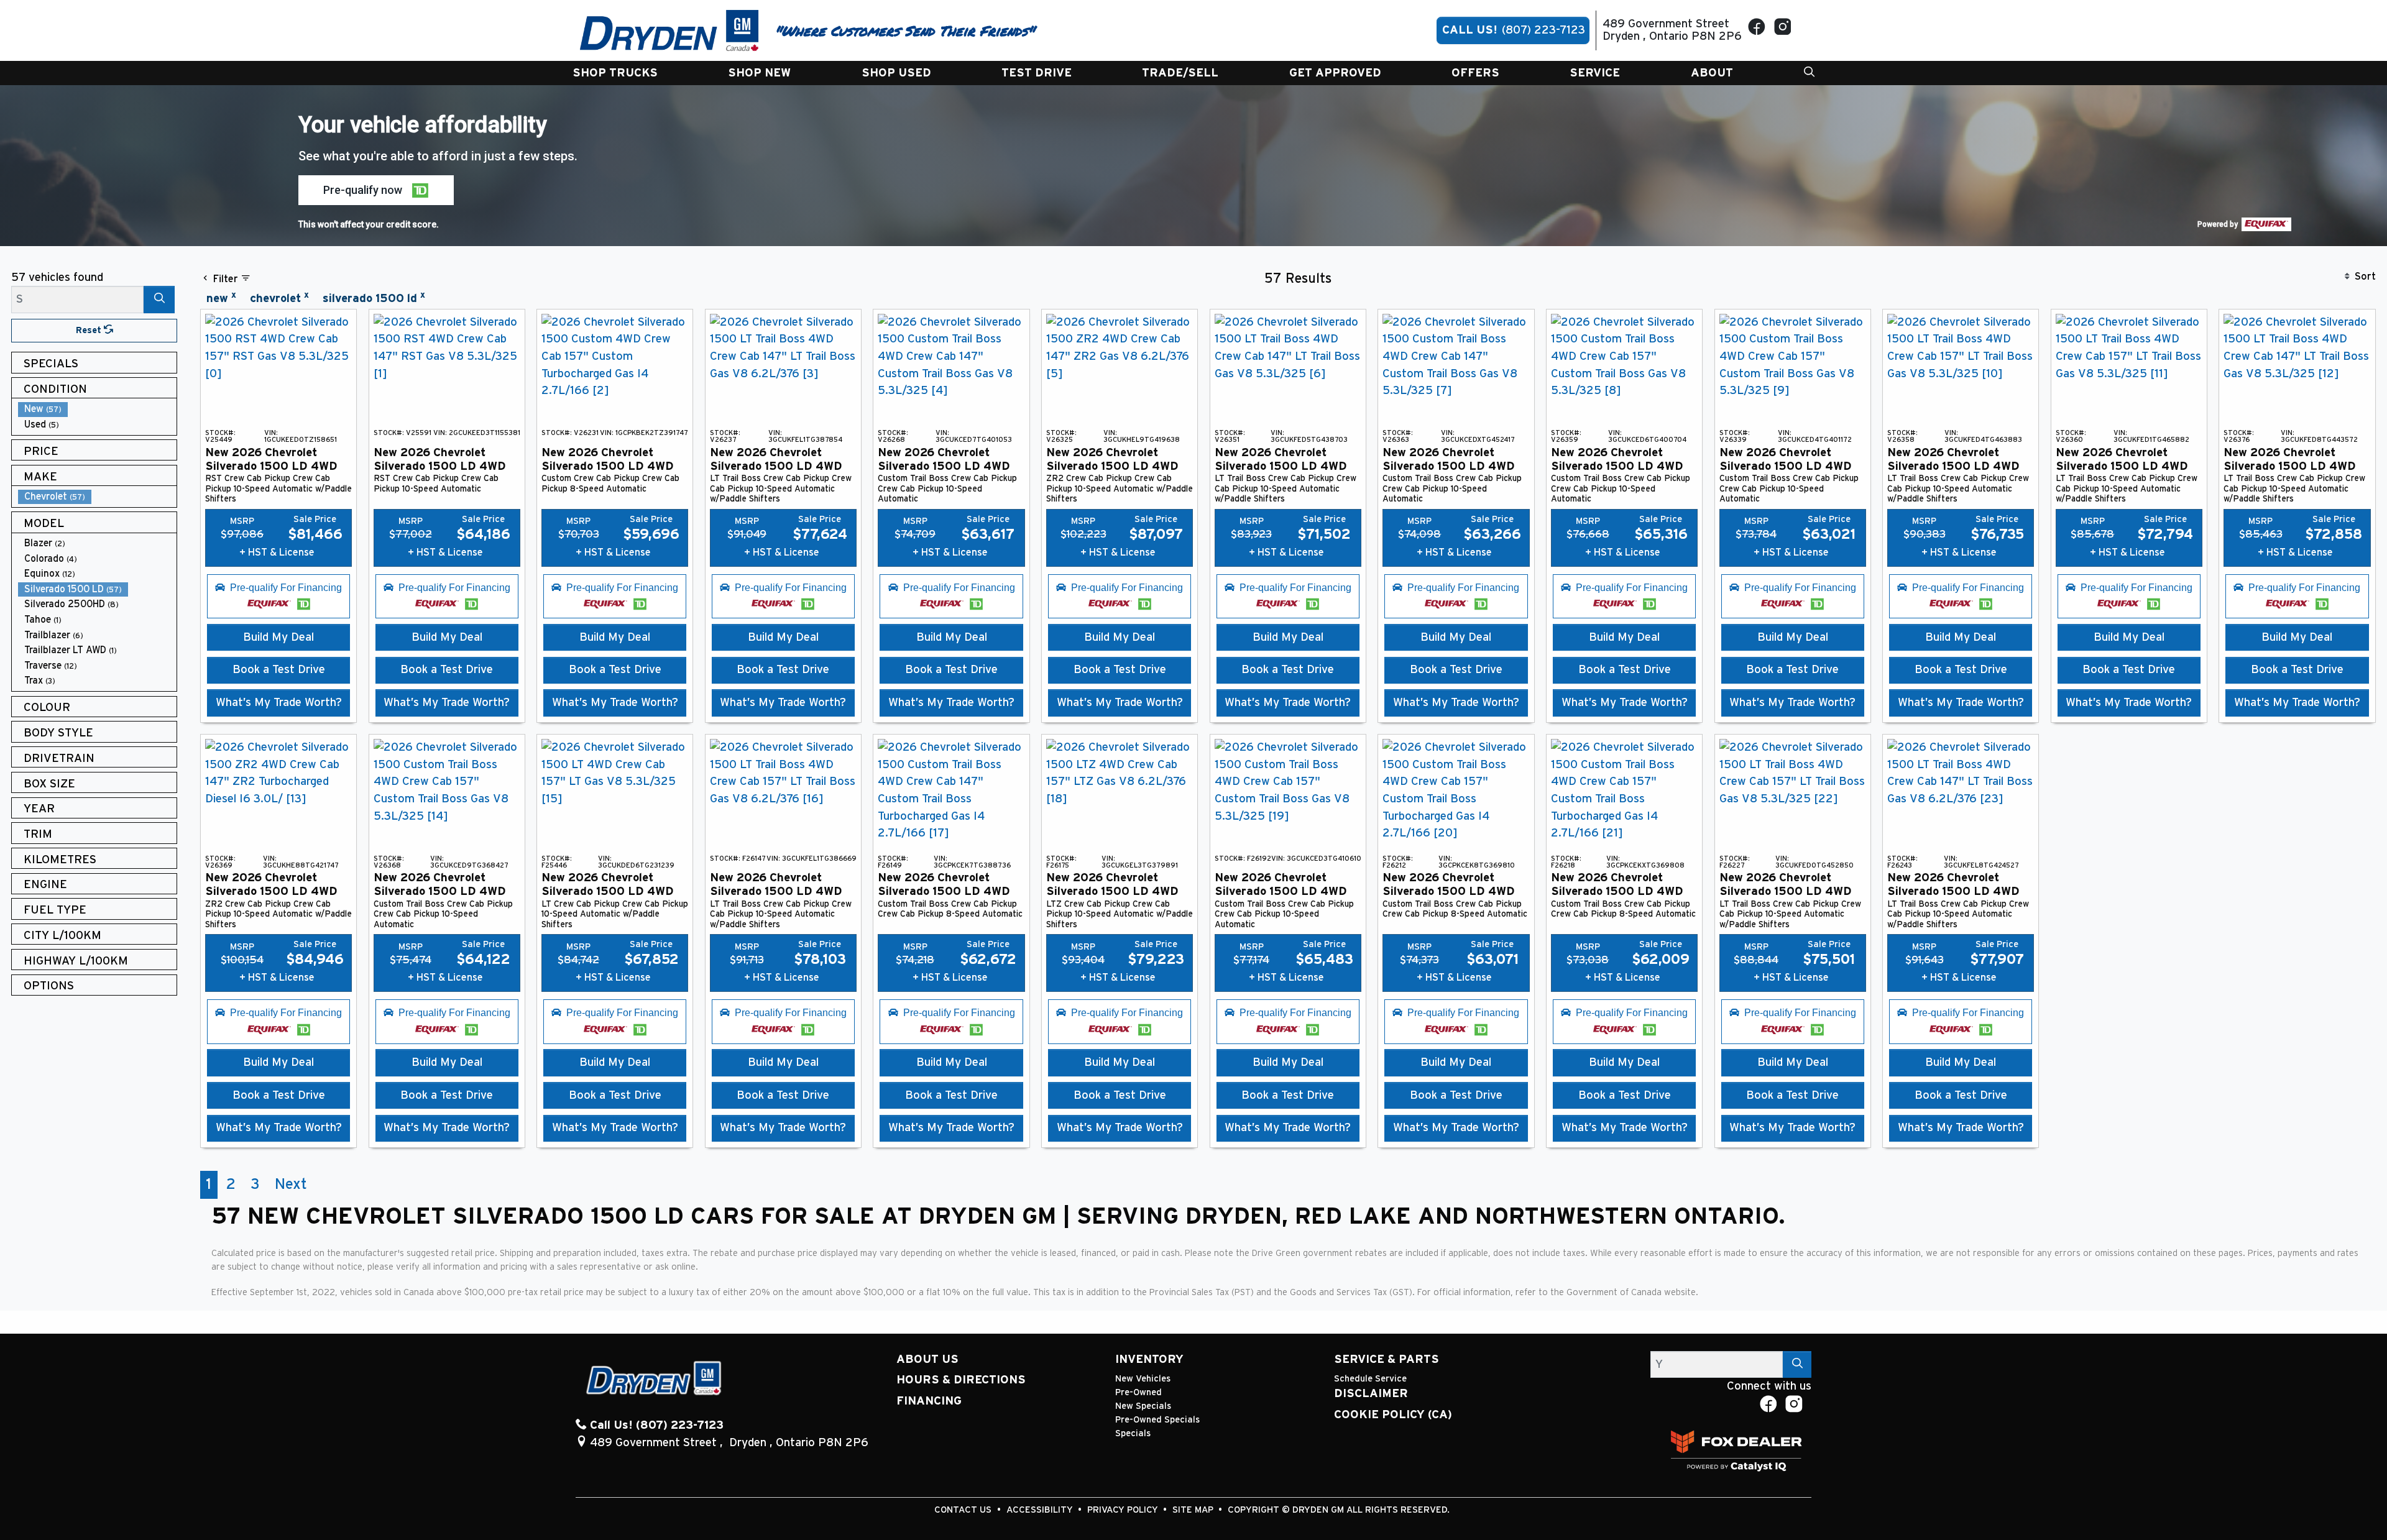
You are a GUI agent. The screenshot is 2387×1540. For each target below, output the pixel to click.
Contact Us (964, 1510)
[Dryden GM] (669, 30)
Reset (90, 330)
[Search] (159, 299)
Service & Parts (1387, 1359)
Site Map (1194, 1510)
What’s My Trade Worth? (279, 703)
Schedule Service (1370, 1379)
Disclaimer (1371, 1394)
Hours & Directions (961, 1380)
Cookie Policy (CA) (1393, 1415)
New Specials (1143, 1406)
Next (291, 1185)
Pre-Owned (1138, 1392)
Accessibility (1041, 1510)
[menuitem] (98, 409)
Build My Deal (278, 637)
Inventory (1149, 1359)
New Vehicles (1143, 1379)
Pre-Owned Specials (1157, 1420)
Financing (929, 1401)
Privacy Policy (1124, 1510)
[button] (615, 73)
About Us (927, 1359)
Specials (1133, 1433)
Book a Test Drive (279, 670)
